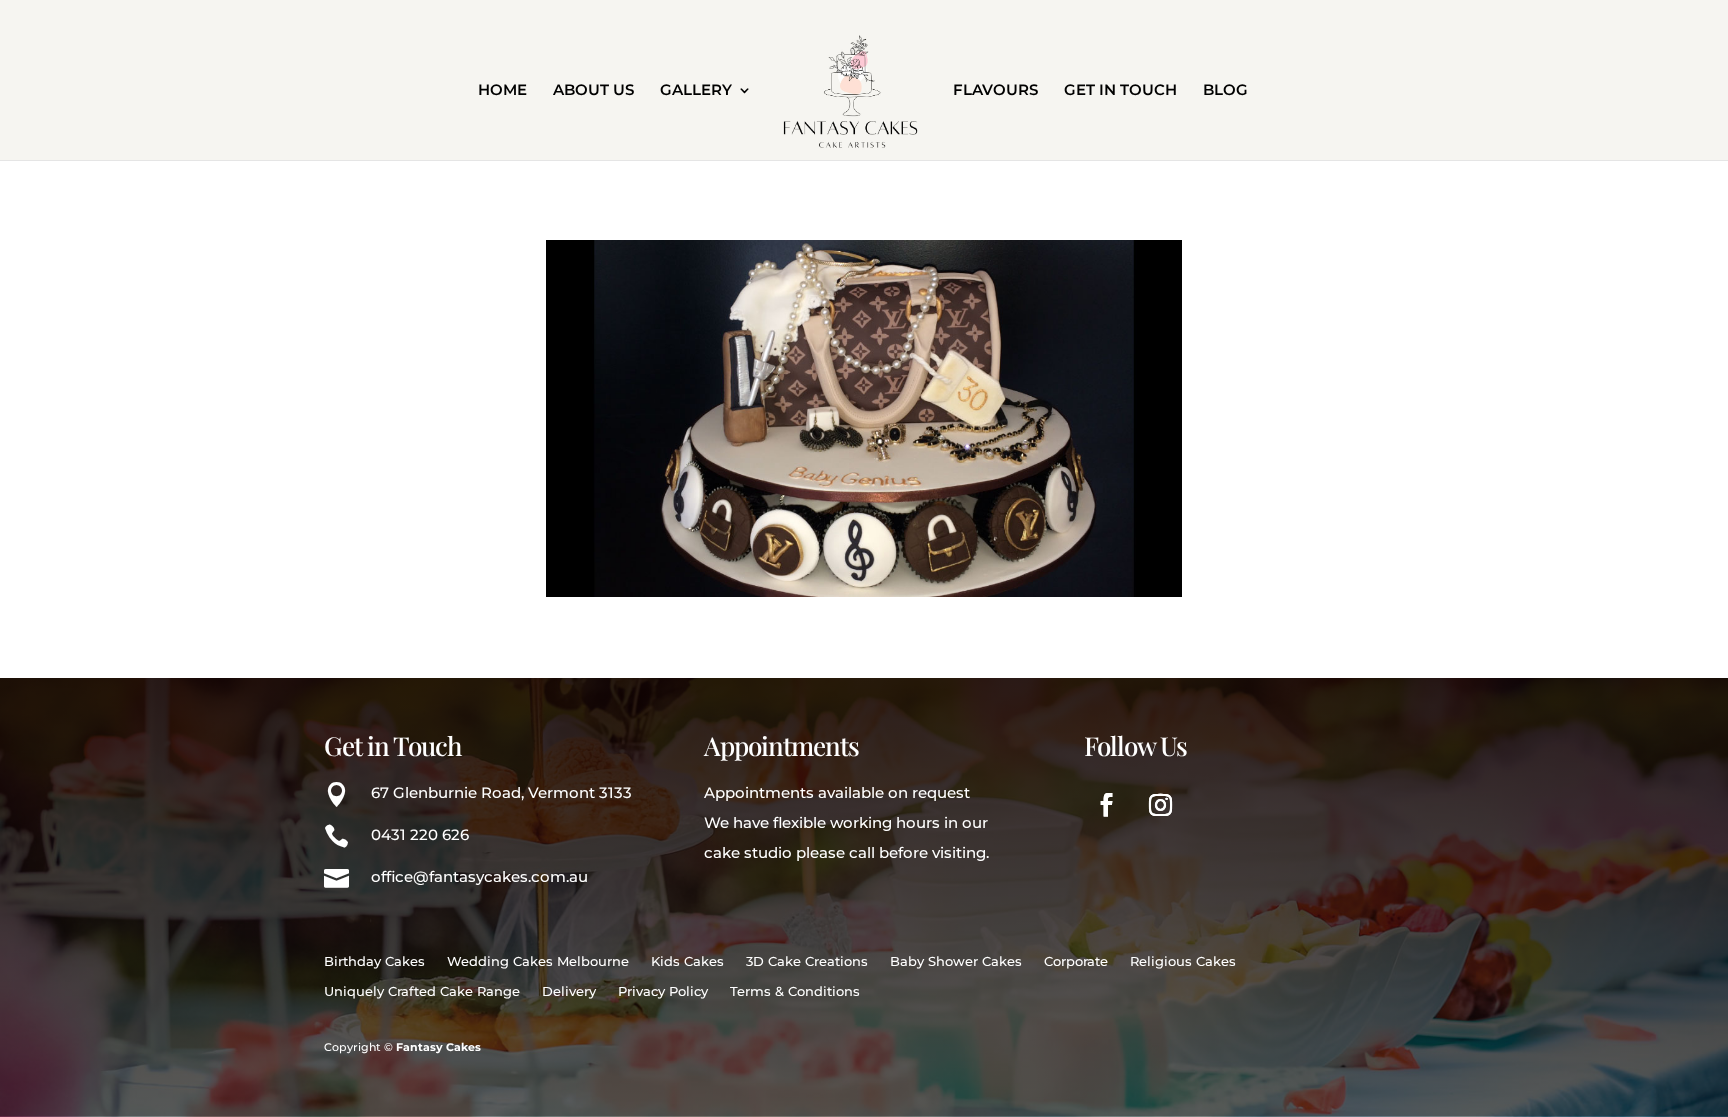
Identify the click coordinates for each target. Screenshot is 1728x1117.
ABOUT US (593, 91)
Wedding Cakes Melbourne (538, 961)
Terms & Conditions (795, 991)
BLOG (1225, 91)
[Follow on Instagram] (1161, 805)
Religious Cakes (1183, 961)
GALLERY (696, 91)
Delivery (569, 991)
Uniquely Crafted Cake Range (422, 991)
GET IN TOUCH (1120, 91)
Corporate (1076, 961)
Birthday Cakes (374, 961)
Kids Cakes (687, 961)
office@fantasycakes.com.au (479, 876)
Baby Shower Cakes (956, 961)
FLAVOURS (995, 91)
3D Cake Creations (807, 961)
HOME (502, 91)
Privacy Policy (663, 991)
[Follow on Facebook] (1107, 805)
